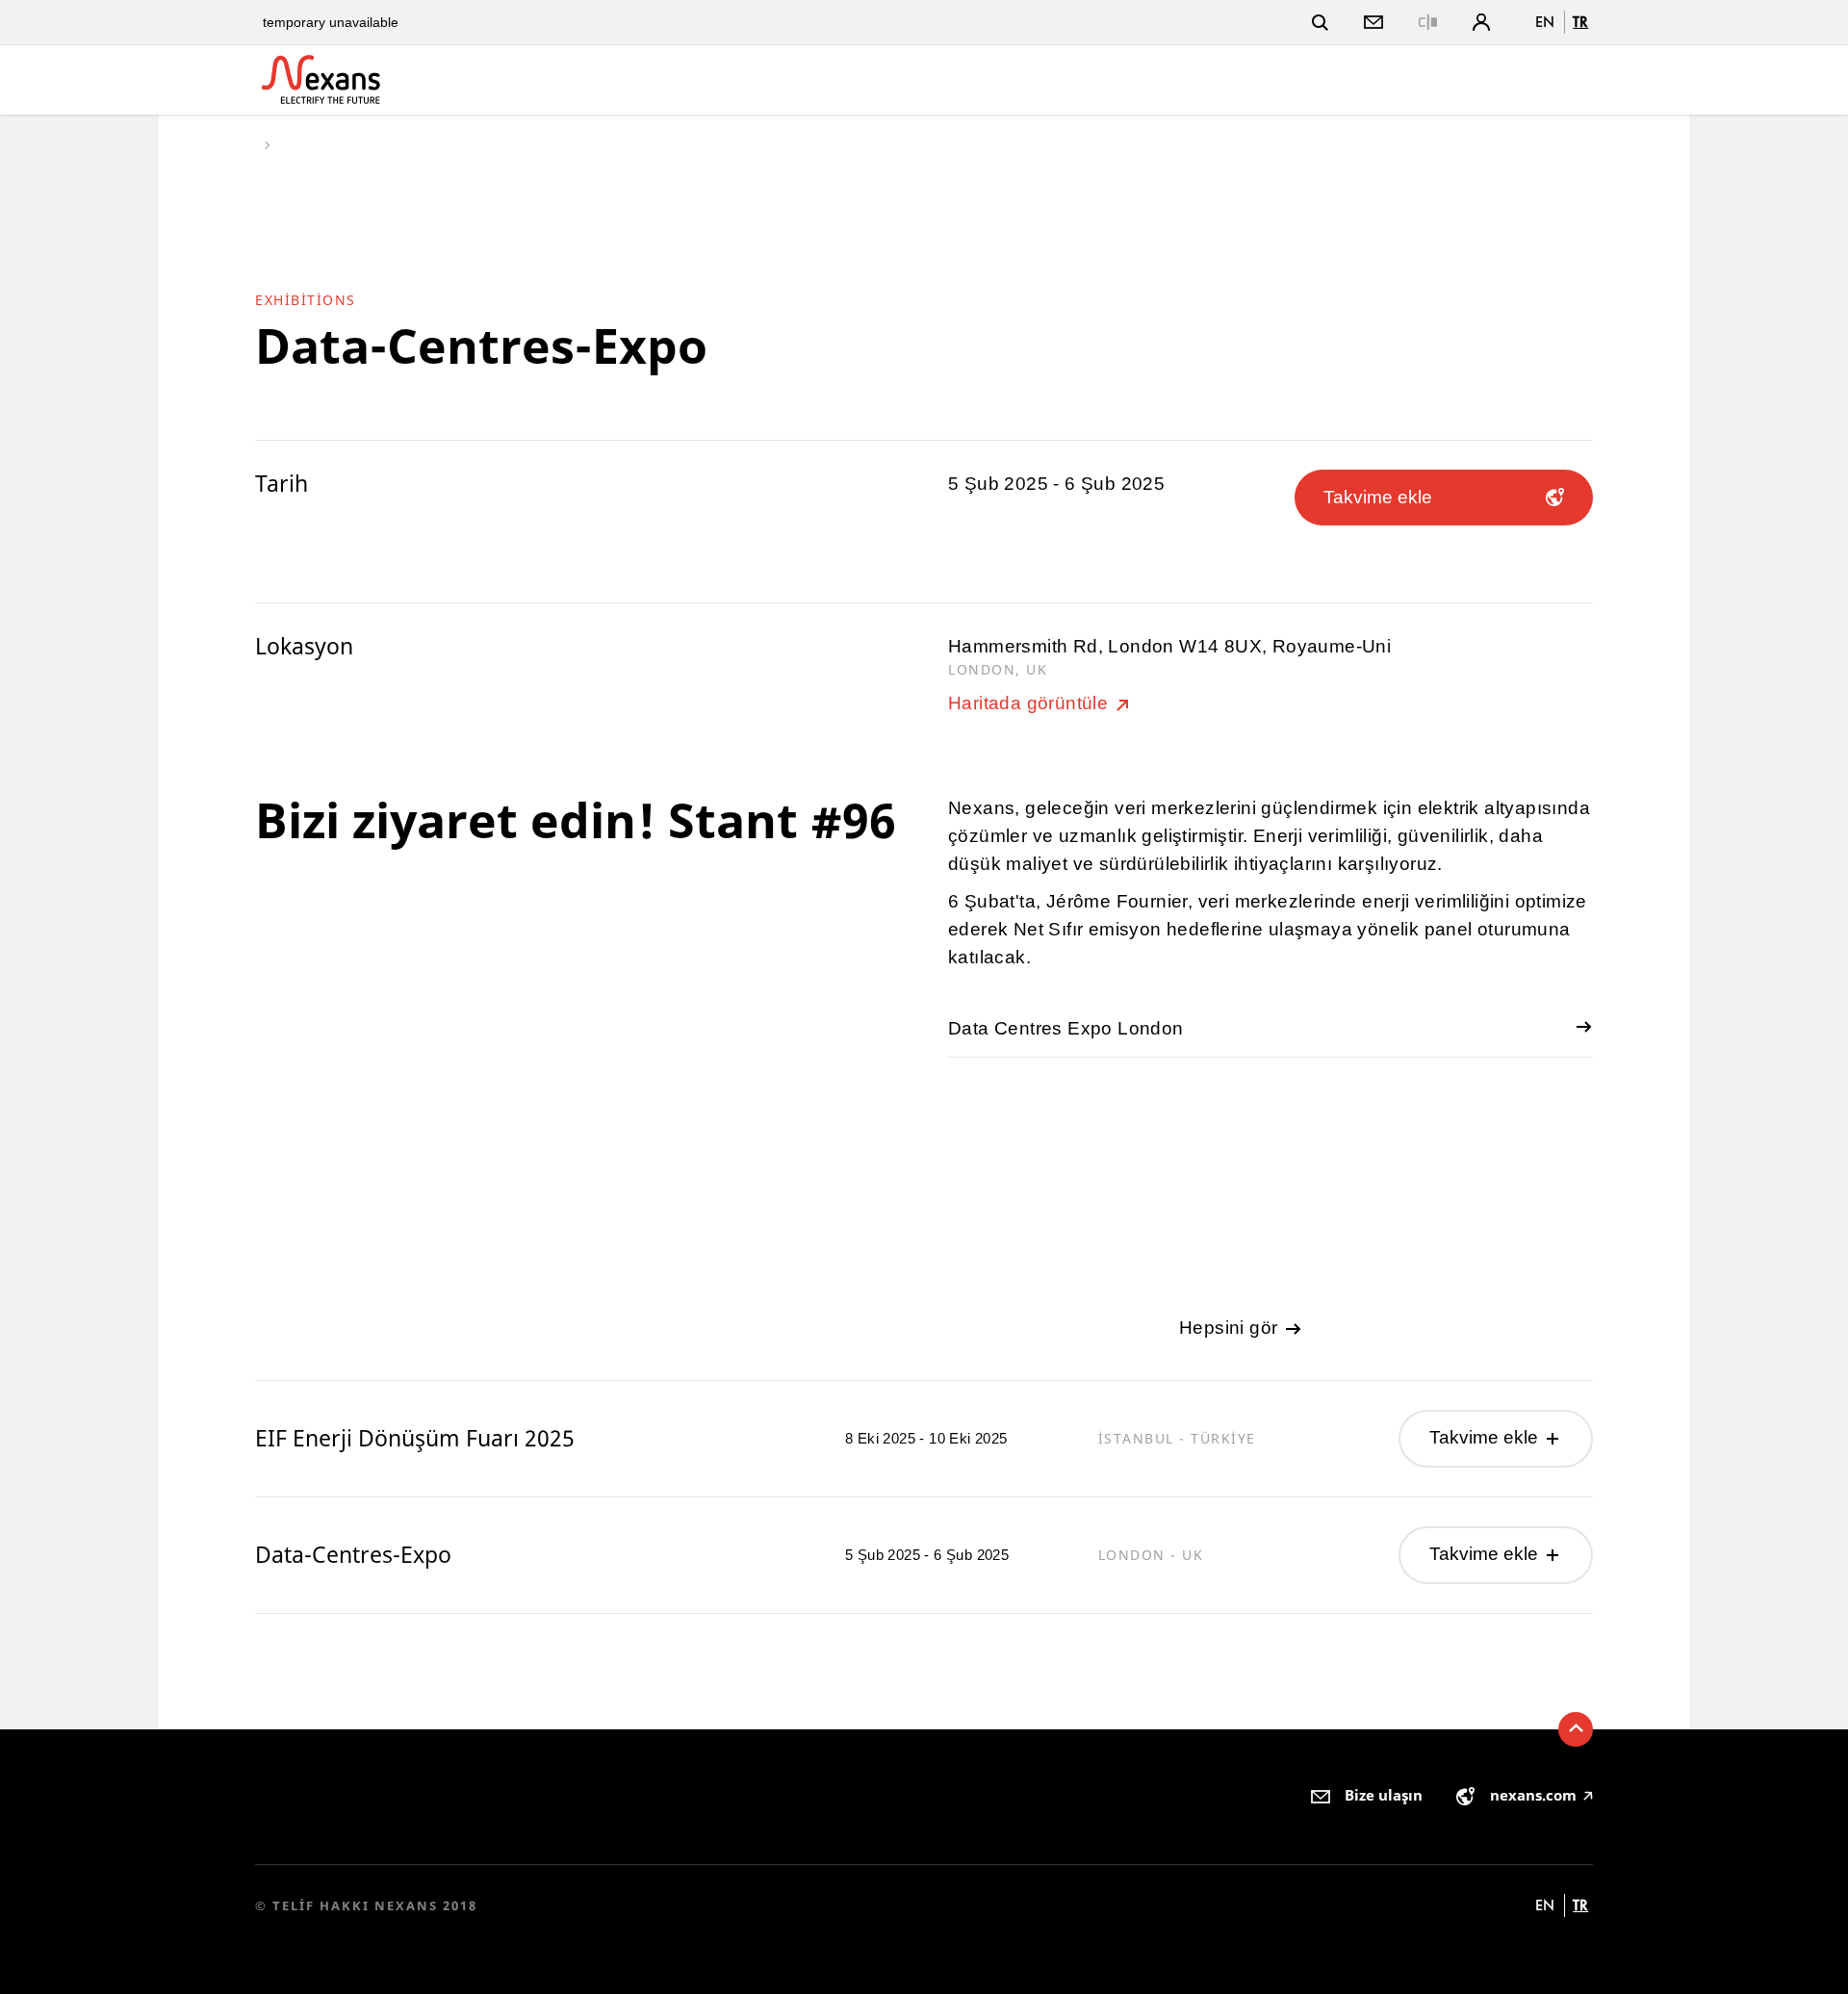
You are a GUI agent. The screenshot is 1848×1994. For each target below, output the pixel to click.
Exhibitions (306, 300)
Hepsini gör (1231, 1328)
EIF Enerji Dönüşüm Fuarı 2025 (415, 1438)
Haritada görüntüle (1031, 703)
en (1545, 22)
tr (1580, 22)
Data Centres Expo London (1066, 1028)
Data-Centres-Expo (353, 1555)
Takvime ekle (1486, 1437)
